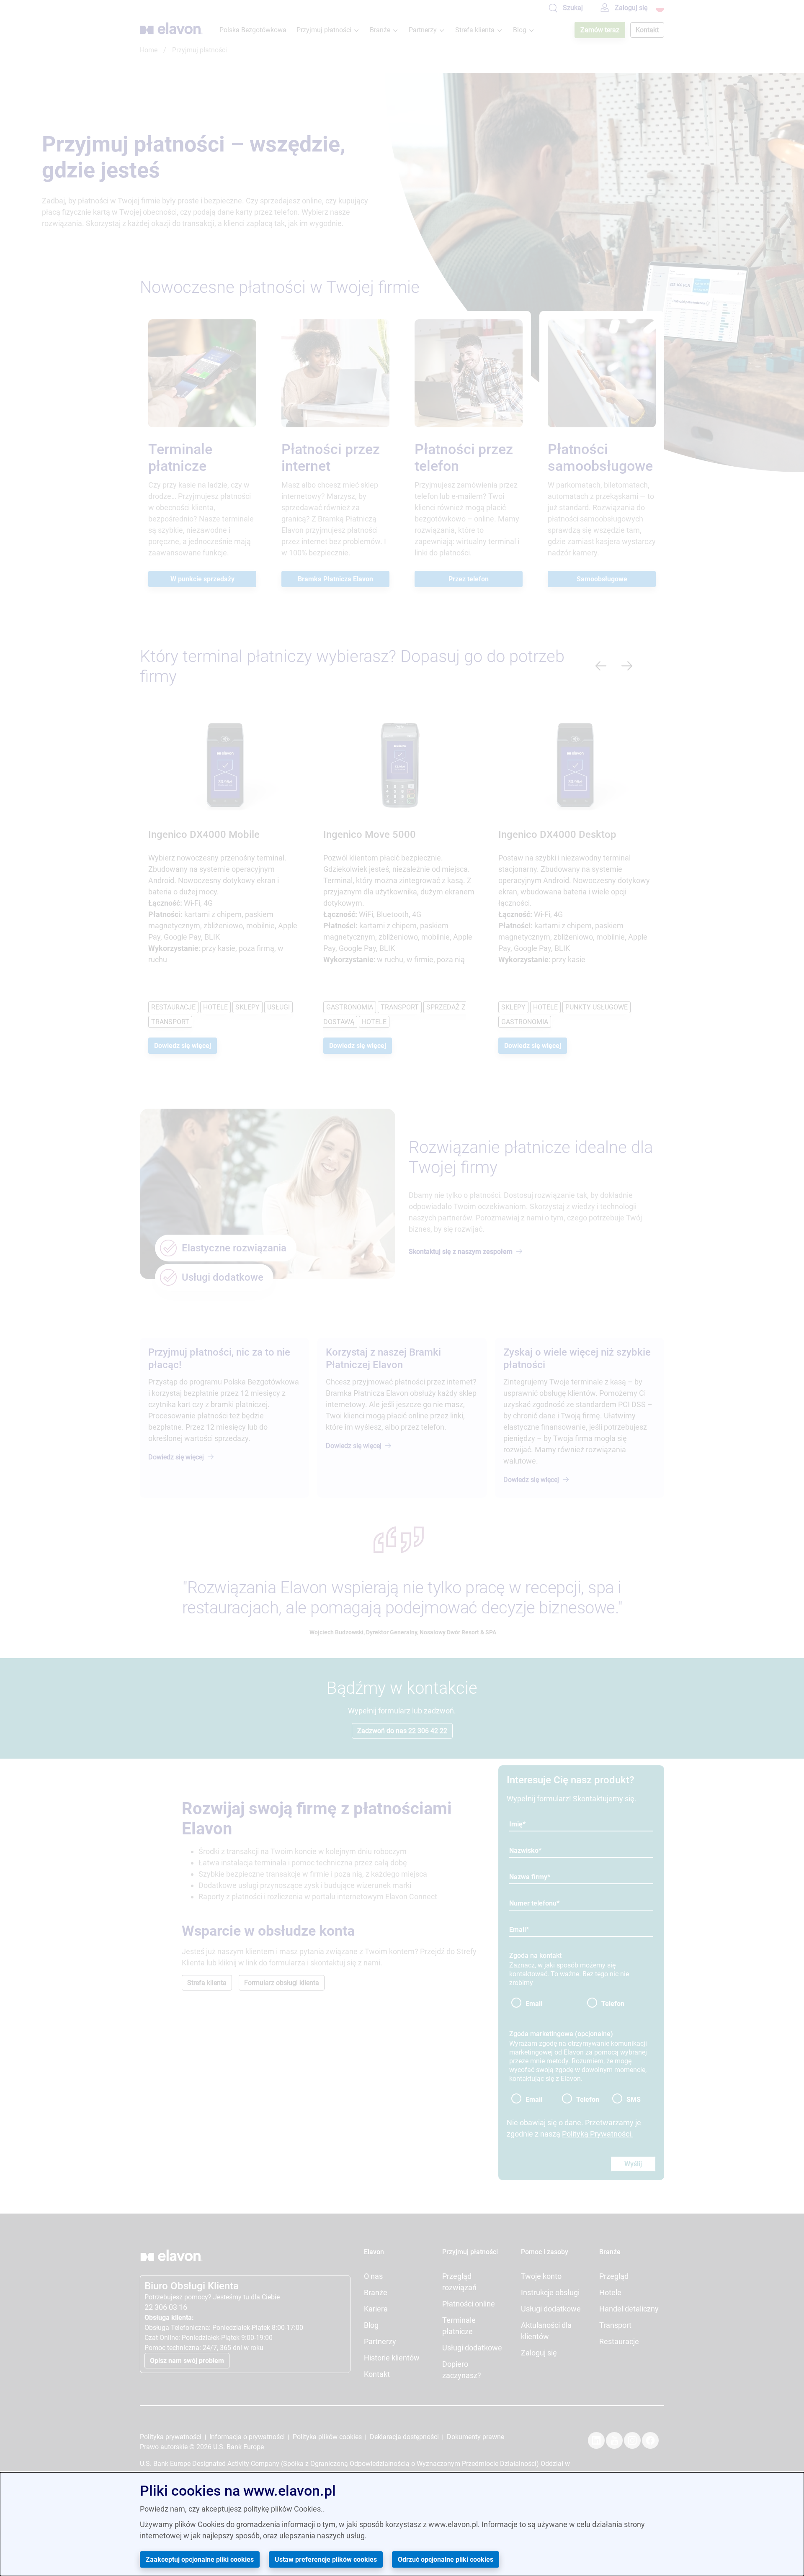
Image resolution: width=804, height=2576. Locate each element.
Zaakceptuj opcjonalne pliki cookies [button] (200, 2559)
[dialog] (402, 2524)
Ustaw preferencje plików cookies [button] (326, 2559)
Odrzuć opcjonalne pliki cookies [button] (446, 2559)
